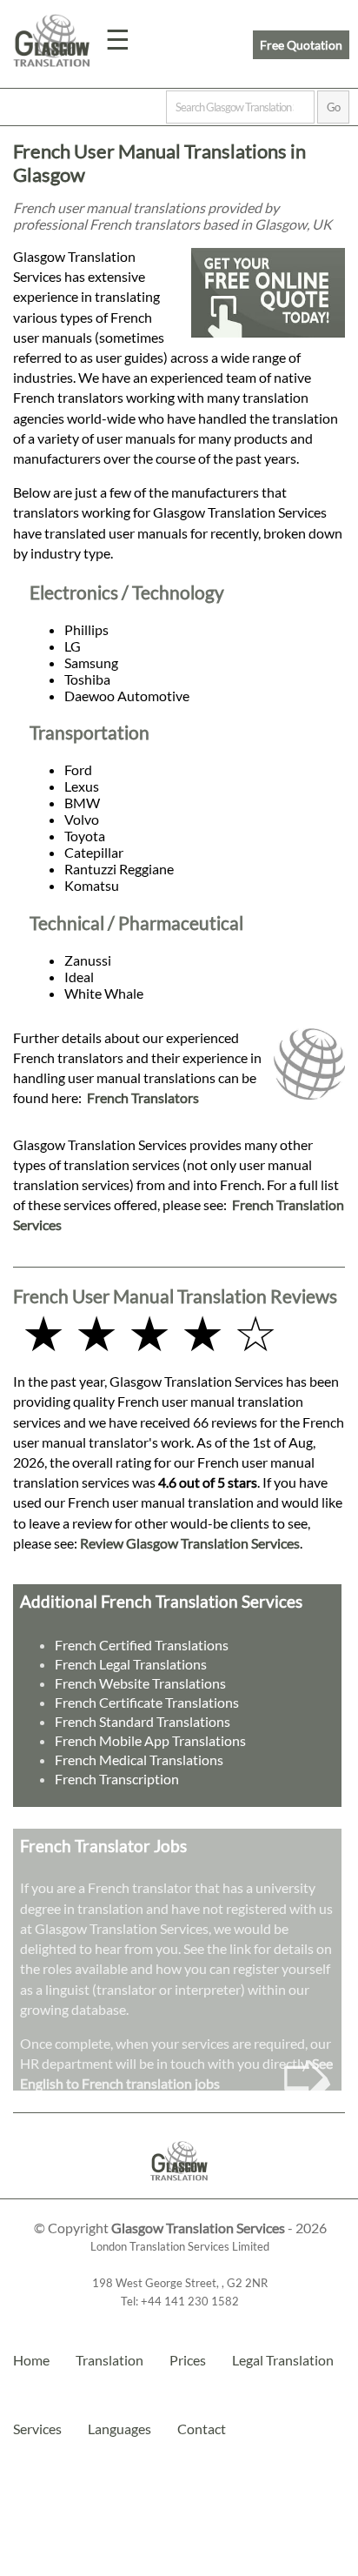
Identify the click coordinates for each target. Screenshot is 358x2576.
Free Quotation (301, 45)
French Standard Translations (143, 1721)
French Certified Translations (142, 1645)
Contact (202, 2429)
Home (31, 2360)
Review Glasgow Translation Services (190, 1543)
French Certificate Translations (147, 1702)
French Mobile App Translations (150, 1740)
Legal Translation (283, 2360)
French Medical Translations (139, 1760)
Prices (188, 2360)
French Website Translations (140, 1683)
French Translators (143, 1097)
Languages (119, 2429)
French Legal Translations (131, 1664)
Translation (109, 2360)
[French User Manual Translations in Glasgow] (179, 2190)
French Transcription (117, 1779)
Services (37, 2429)
